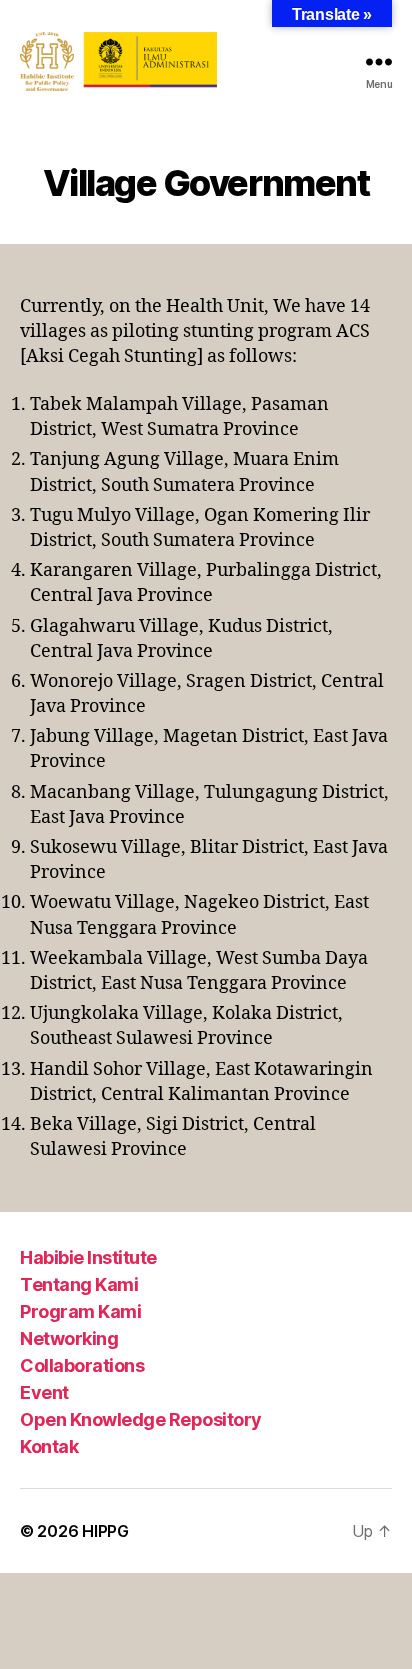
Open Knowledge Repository (141, 1419)
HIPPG (105, 1531)
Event (44, 1392)
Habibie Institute (88, 1257)
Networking (69, 1338)
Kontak (49, 1446)
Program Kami (80, 1311)
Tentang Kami (79, 1284)
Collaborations (82, 1365)
